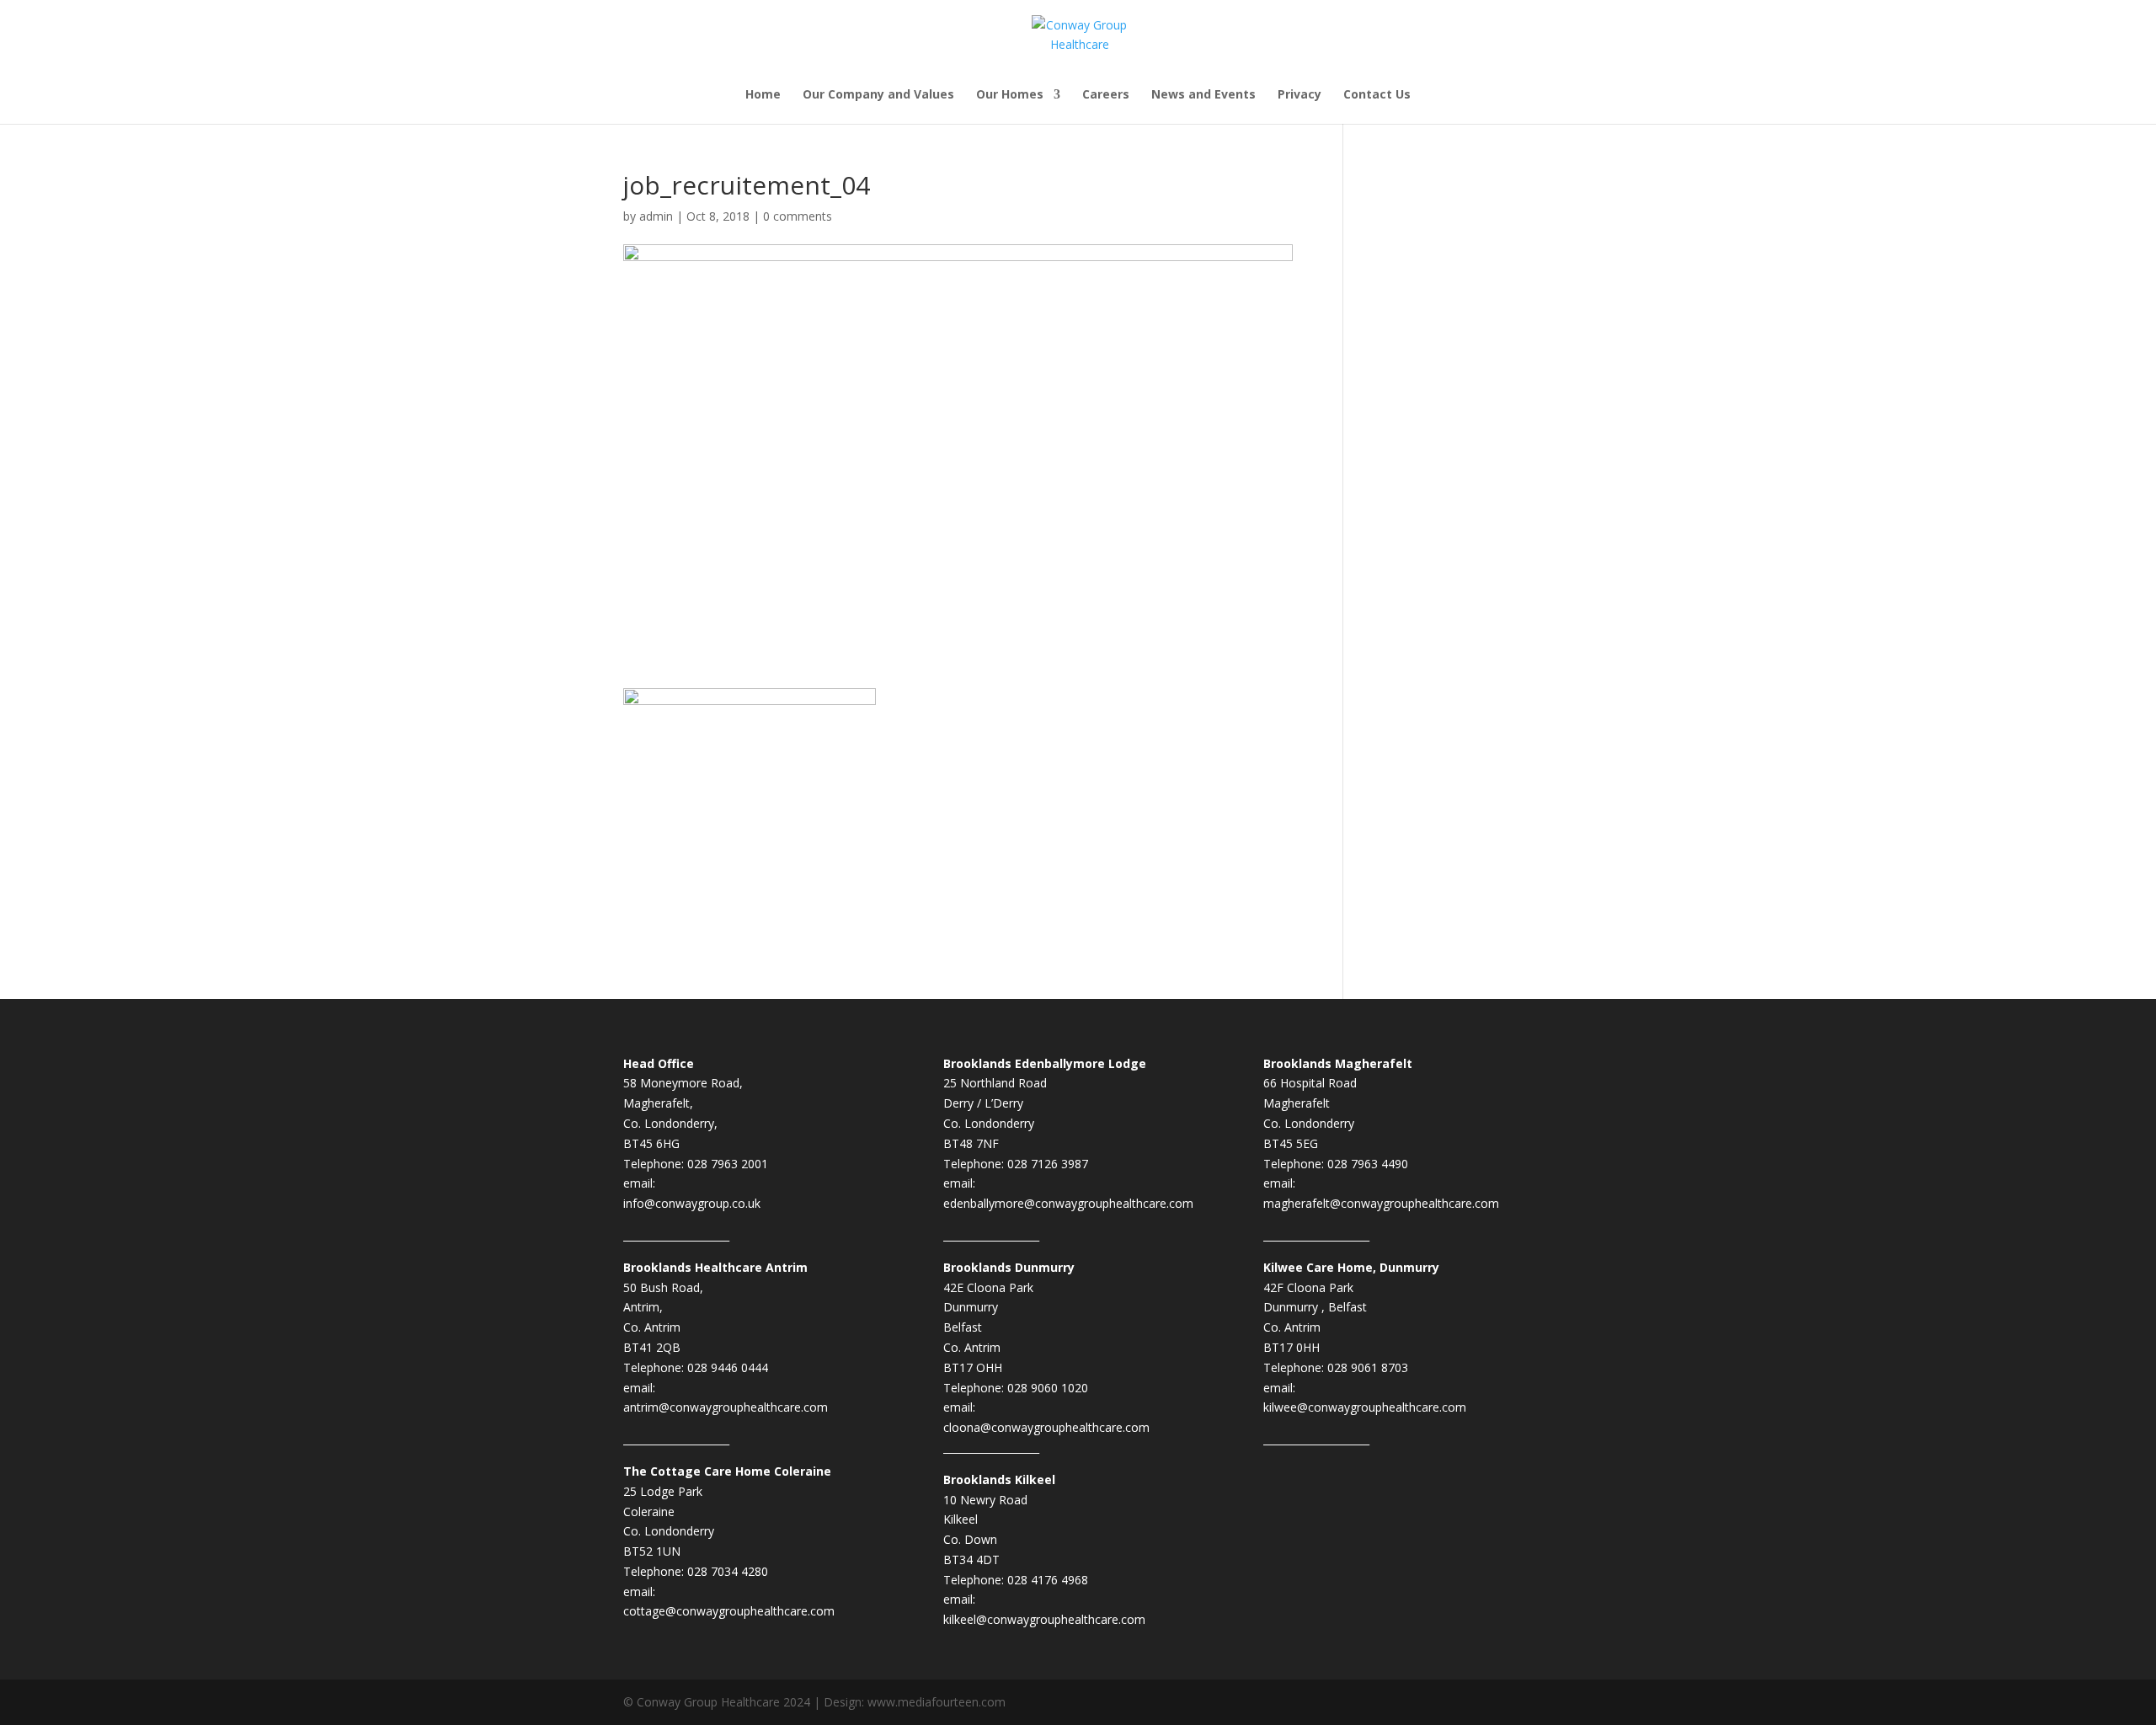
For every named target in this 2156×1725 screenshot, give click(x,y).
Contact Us (1377, 95)
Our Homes (1010, 95)
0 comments (798, 216)
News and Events (1203, 95)
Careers (1106, 95)
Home (763, 95)
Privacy (1299, 95)
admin (656, 216)
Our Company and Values (878, 95)
